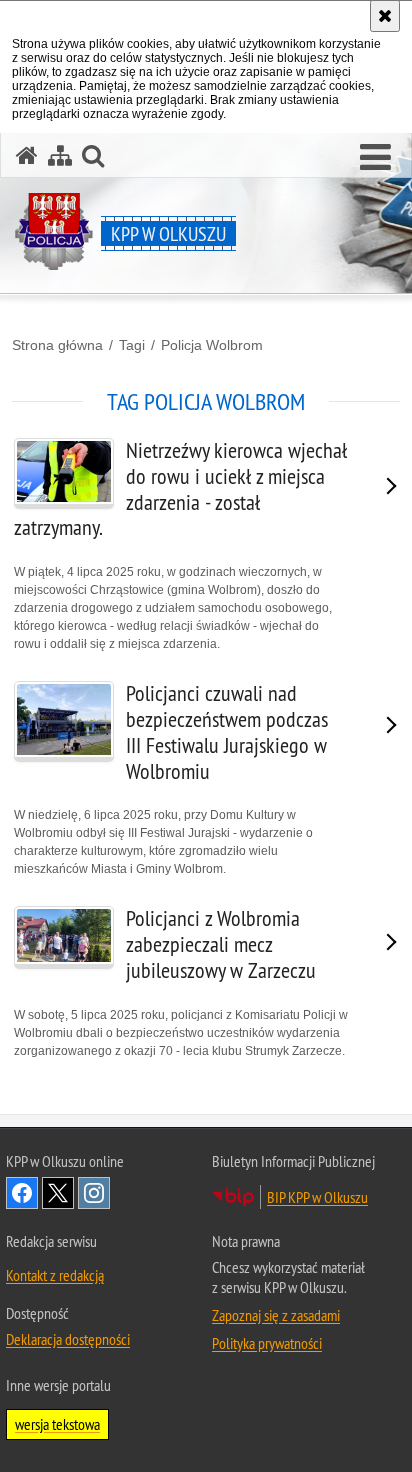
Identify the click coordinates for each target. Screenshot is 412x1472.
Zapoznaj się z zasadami (276, 1315)
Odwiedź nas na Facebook (22, 1193)
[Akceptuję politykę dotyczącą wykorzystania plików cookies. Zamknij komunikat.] (385, 16)
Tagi (132, 345)
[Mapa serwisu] (60, 155)
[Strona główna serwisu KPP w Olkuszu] (27, 155)
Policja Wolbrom (212, 345)
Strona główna (57, 345)
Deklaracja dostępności (68, 1339)
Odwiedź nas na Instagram (94, 1193)
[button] (375, 158)
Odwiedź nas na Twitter (58, 1193)
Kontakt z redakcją (55, 1275)
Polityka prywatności (267, 1343)
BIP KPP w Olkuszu (317, 1197)
